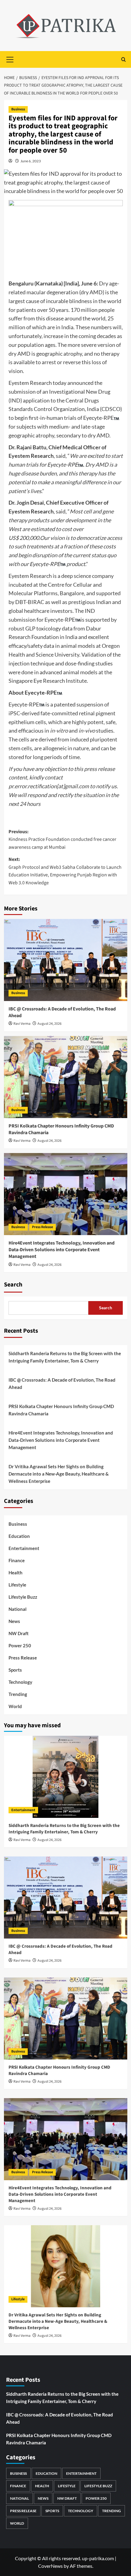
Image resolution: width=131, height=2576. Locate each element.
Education (19, 1536)
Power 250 (20, 1645)
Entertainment (24, 1548)
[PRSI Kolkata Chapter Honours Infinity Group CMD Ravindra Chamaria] (66, 1077)
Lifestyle (17, 1585)
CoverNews (50, 2566)
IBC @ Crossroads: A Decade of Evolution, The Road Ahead (62, 1383)
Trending (18, 1694)
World (15, 1706)
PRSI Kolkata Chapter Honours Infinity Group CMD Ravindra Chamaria (61, 1410)
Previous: (62, 839)
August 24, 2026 (50, 1024)
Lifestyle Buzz (23, 1597)
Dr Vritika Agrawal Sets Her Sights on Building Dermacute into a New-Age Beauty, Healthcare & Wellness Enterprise (59, 1474)
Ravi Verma (22, 1024)
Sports (15, 1670)
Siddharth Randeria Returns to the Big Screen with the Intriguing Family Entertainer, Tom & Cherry (65, 1357)
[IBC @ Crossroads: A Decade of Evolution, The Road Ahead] (66, 960)
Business (18, 109)
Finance (17, 1560)
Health (16, 1573)
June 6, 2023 (31, 161)
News (14, 1621)
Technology (20, 1682)
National (18, 1609)
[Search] (124, 59)
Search (13, 1285)
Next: (65, 871)
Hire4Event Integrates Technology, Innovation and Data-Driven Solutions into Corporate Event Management (62, 1250)
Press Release (42, 1227)
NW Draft (19, 1633)
